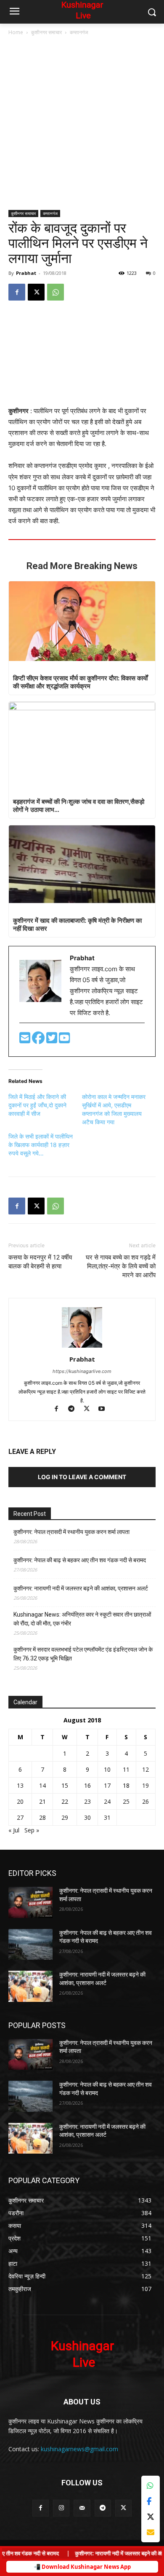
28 (42, 1817)
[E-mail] (26, 1040)
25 (126, 1801)
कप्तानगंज (79, 32)
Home (16, 32)
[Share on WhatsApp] (151, 2486)
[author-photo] (82, 1347)
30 (87, 1817)
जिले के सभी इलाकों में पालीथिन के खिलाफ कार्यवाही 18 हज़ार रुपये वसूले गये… (41, 1145)
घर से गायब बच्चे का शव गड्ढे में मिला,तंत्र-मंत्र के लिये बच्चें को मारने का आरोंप (121, 1266)
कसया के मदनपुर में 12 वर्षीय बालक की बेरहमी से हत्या (40, 1262)
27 (20, 1817)
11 (126, 1769)
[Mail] (82, 2508)
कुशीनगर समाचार (46, 32)
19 (145, 1785)
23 (87, 1801)
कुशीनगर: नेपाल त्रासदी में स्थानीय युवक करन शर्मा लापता (71, 1532)
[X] (36, 292)
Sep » (32, 1830)
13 (20, 1785)
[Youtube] (64, 1040)
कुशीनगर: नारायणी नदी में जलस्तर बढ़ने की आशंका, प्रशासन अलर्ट (81, 1588)
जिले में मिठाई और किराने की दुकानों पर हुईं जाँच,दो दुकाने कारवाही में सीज (37, 1105)
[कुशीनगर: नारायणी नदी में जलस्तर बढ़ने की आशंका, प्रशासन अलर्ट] (30, 1986)
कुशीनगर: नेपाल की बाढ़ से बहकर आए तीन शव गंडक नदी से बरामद (80, 1560)
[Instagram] (61, 2508)
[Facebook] (17, 292)
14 (42, 1785)
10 (107, 1769)
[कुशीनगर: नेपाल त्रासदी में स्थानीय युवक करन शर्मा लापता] (30, 1902)
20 (20, 1801)
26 (145, 1801)
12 (145, 1769)
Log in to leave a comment (82, 1477)
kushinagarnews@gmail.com (79, 2449)
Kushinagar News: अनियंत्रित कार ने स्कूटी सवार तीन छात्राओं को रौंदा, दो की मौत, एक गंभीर (82, 1619)
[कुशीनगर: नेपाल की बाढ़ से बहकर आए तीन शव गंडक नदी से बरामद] (30, 1945)
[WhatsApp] (56, 292)
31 (107, 1817)
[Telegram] (75, 1409)
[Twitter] (53, 1040)
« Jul (14, 1830)
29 (65, 1817)
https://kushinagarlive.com (82, 1371)
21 (42, 1801)
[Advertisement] (82, 124)
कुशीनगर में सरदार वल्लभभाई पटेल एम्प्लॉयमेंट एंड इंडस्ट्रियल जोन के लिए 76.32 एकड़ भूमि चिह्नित (83, 1654)
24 (107, 1801)
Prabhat (26, 273)
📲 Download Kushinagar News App (82, 2567)
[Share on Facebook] (151, 2501)
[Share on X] (151, 2517)
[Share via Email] (151, 2532)
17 (107, 1785)
